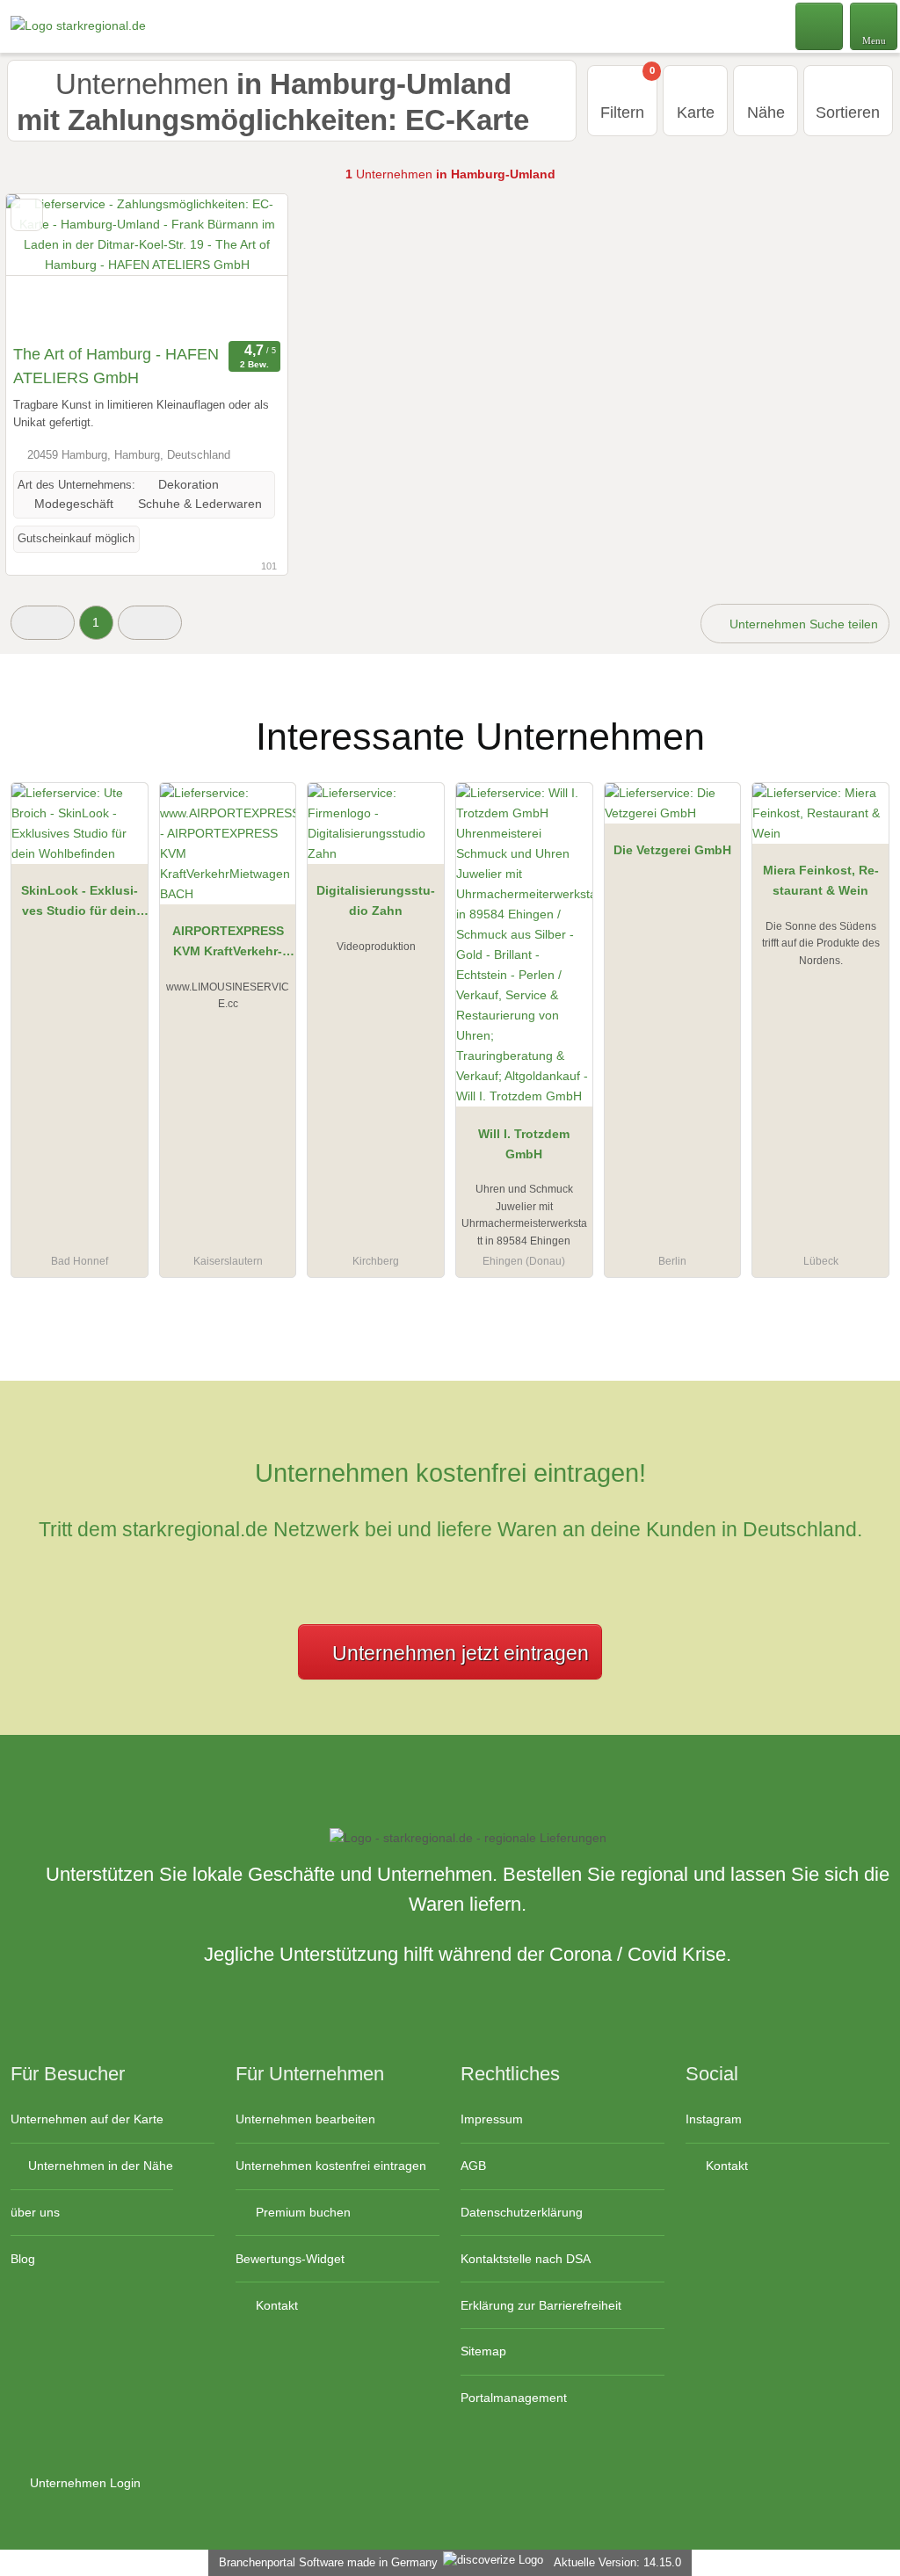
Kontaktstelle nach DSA (526, 2259)
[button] (43, 623)
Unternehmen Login (83, 2483)
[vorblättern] (243, 265)
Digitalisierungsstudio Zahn (376, 900)
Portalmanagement (514, 2398)
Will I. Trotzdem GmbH (524, 1144)
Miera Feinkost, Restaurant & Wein (821, 880)
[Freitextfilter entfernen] (820, 25)
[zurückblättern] (50, 265)
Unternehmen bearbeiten (305, 2119)
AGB (473, 2166)
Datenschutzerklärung (522, 2212)
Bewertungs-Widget (290, 2259)
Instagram (714, 2119)
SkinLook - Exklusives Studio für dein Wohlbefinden (80, 904)
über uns (35, 2212)
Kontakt (275, 2305)
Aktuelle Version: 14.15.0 (617, 2562)
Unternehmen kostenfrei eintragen (331, 2166)
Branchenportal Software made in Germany (325, 2562)
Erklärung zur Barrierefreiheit (541, 2305)
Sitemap (483, 2351)
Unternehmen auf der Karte (87, 2119)
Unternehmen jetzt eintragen (461, 1653)
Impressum (492, 2119)
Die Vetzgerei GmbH (672, 850)
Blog (23, 2259)
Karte (696, 112)
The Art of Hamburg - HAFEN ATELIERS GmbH (116, 366)
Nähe (766, 112)
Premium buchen (301, 2212)
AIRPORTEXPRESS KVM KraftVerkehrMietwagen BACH (228, 945)
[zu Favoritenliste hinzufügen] (27, 215)
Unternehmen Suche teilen (802, 624)
